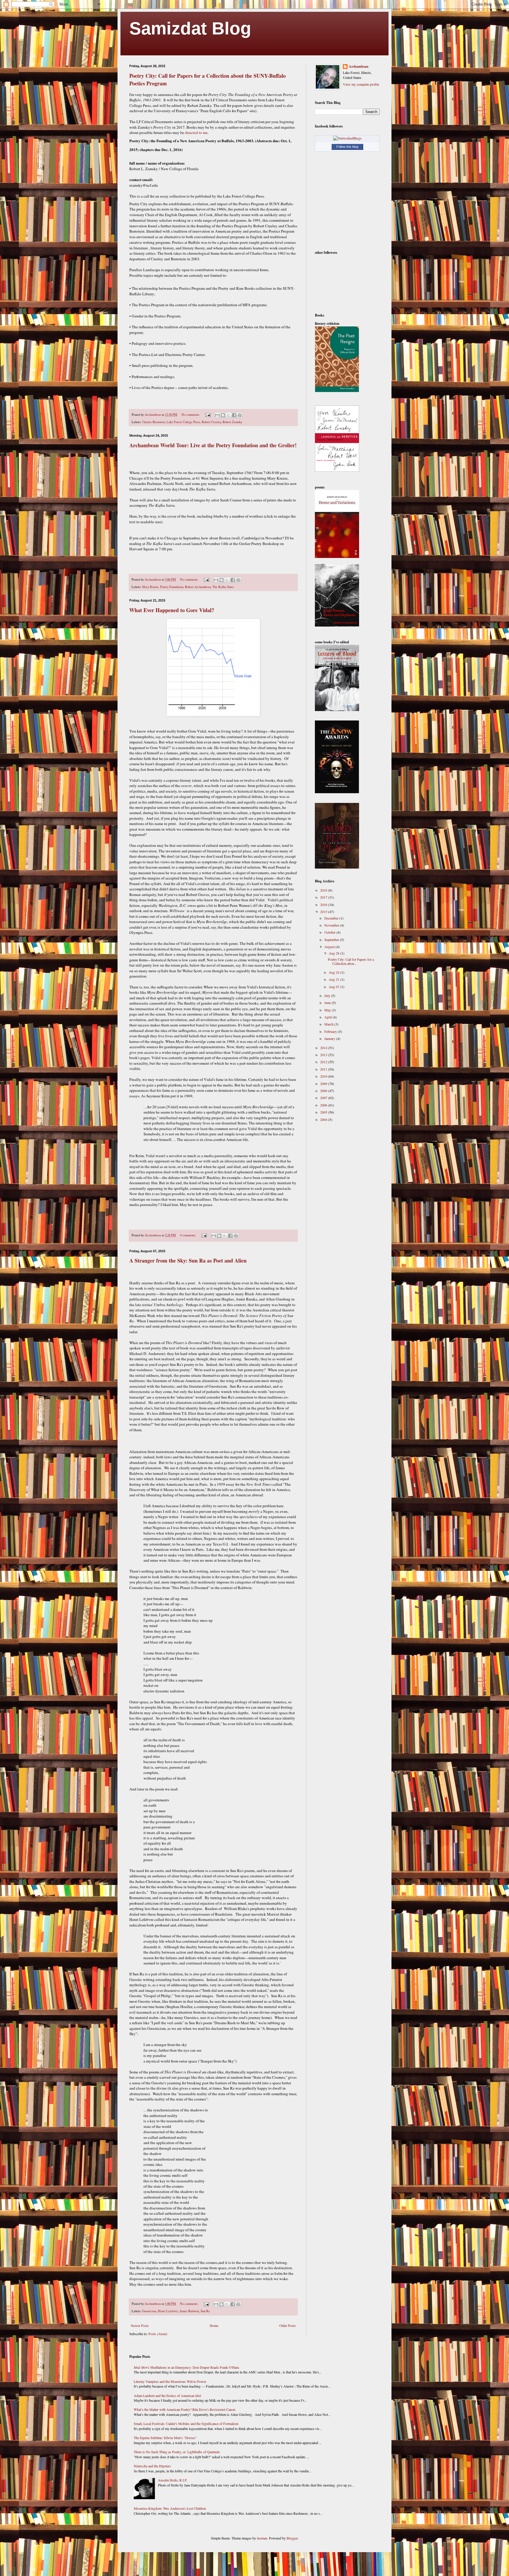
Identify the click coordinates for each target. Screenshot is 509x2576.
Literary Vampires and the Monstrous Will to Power (170, 2381)
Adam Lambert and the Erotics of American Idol (167, 2396)
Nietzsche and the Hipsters (152, 2466)
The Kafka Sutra (223, 587)
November (332, 925)
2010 (324, 1076)
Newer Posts (140, 2325)
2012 (324, 1062)
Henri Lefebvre (168, 2311)
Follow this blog (347, 147)
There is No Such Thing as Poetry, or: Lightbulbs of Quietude (177, 2452)
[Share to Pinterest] (240, 415)
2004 (324, 1119)
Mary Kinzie (150, 587)
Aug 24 (334, 972)
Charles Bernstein (153, 422)
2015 (324, 912)
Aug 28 (334, 953)
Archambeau (359, 67)
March (329, 1024)
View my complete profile (361, 84)
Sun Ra (205, 2311)
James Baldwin (189, 2311)
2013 (324, 1055)
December (332, 918)
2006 (324, 1105)
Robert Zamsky (232, 422)
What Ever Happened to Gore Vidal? (172, 610)
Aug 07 (334, 987)
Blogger (292, 2538)
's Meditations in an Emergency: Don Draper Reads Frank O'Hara (186, 2367)
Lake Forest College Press (183, 422)
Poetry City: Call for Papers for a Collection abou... (351, 961)
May (328, 1010)
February (331, 1031)
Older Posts (287, 2325)
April (328, 1017)
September (332, 940)
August (330, 947)
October (330, 932)
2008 (324, 1091)
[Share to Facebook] (234, 415)
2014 (324, 1048)
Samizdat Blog (190, 28)
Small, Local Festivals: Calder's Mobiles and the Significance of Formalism (186, 2423)
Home (214, 2325)
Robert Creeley (211, 422)
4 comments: (188, 1235)
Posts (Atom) (158, 2334)
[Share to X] (229, 415)
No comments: (191, 415)
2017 (324, 897)
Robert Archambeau (198, 587)
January (330, 1038)
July (328, 995)
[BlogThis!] (223, 415)
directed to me (196, 132)
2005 (324, 1112)
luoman (262, 2538)
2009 (324, 1084)
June (328, 1003)
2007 (324, 1098)
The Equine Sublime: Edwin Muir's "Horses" (165, 2438)
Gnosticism (149, 2311)
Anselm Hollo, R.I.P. (173, 2480)
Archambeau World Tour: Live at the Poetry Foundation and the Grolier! (213, 445)
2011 (324, 1069)
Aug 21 (334, 979)
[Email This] (217, 415)
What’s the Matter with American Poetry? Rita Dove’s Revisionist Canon (185, 2409)
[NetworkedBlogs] (347, 138)
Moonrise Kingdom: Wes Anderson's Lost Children (170, 2508)
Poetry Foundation (172, 587)
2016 (324, 905)
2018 (324, 890)
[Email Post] (208, 415)
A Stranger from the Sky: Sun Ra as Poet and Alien (188, 1260)
